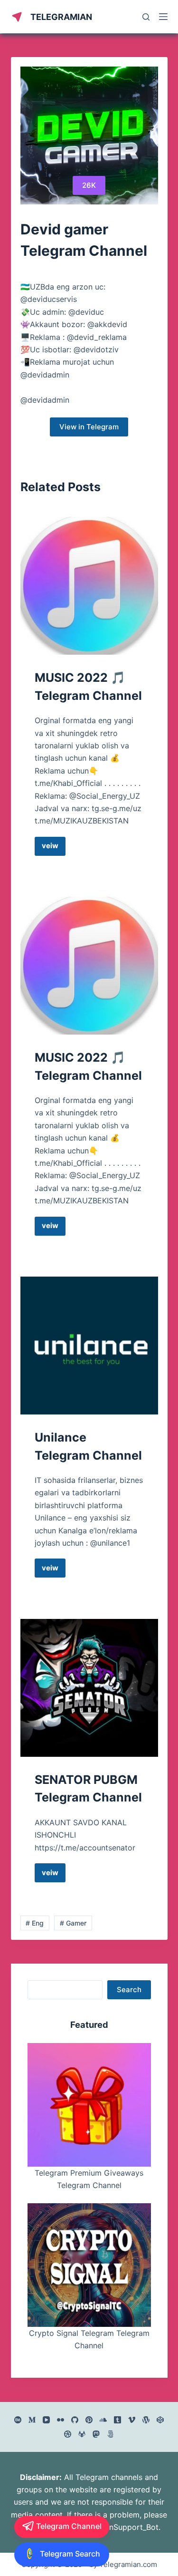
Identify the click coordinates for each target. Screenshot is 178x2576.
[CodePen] (160, 2420)
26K (89, 185)
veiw (54, 848)
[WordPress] (146, 2420)
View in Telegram (89, 427)
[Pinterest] (89, 2420)
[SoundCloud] (103, 2420)
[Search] (146, 17)
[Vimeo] (132, 2420)
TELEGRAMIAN (61, 17)
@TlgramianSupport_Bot (115, 2527)
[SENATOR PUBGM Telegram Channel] (89, 1688)
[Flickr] (61, 2420)
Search (129, 1990)
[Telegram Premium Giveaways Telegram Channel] (89, 2105)
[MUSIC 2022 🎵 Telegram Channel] (89, 586)
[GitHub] (75, 2420)
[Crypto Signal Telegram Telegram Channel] (89, 2265)
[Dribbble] (68, 2434)
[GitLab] (82, 2434)
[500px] (110, 2434)
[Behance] (18, 2420)
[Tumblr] (117, 2420)
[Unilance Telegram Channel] (89, 1346)
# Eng (35, 1923)
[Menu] (163, 17)
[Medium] (32, 2420)
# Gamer (73, 1923)
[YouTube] (46, 2420)
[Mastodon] (96, 2434)
